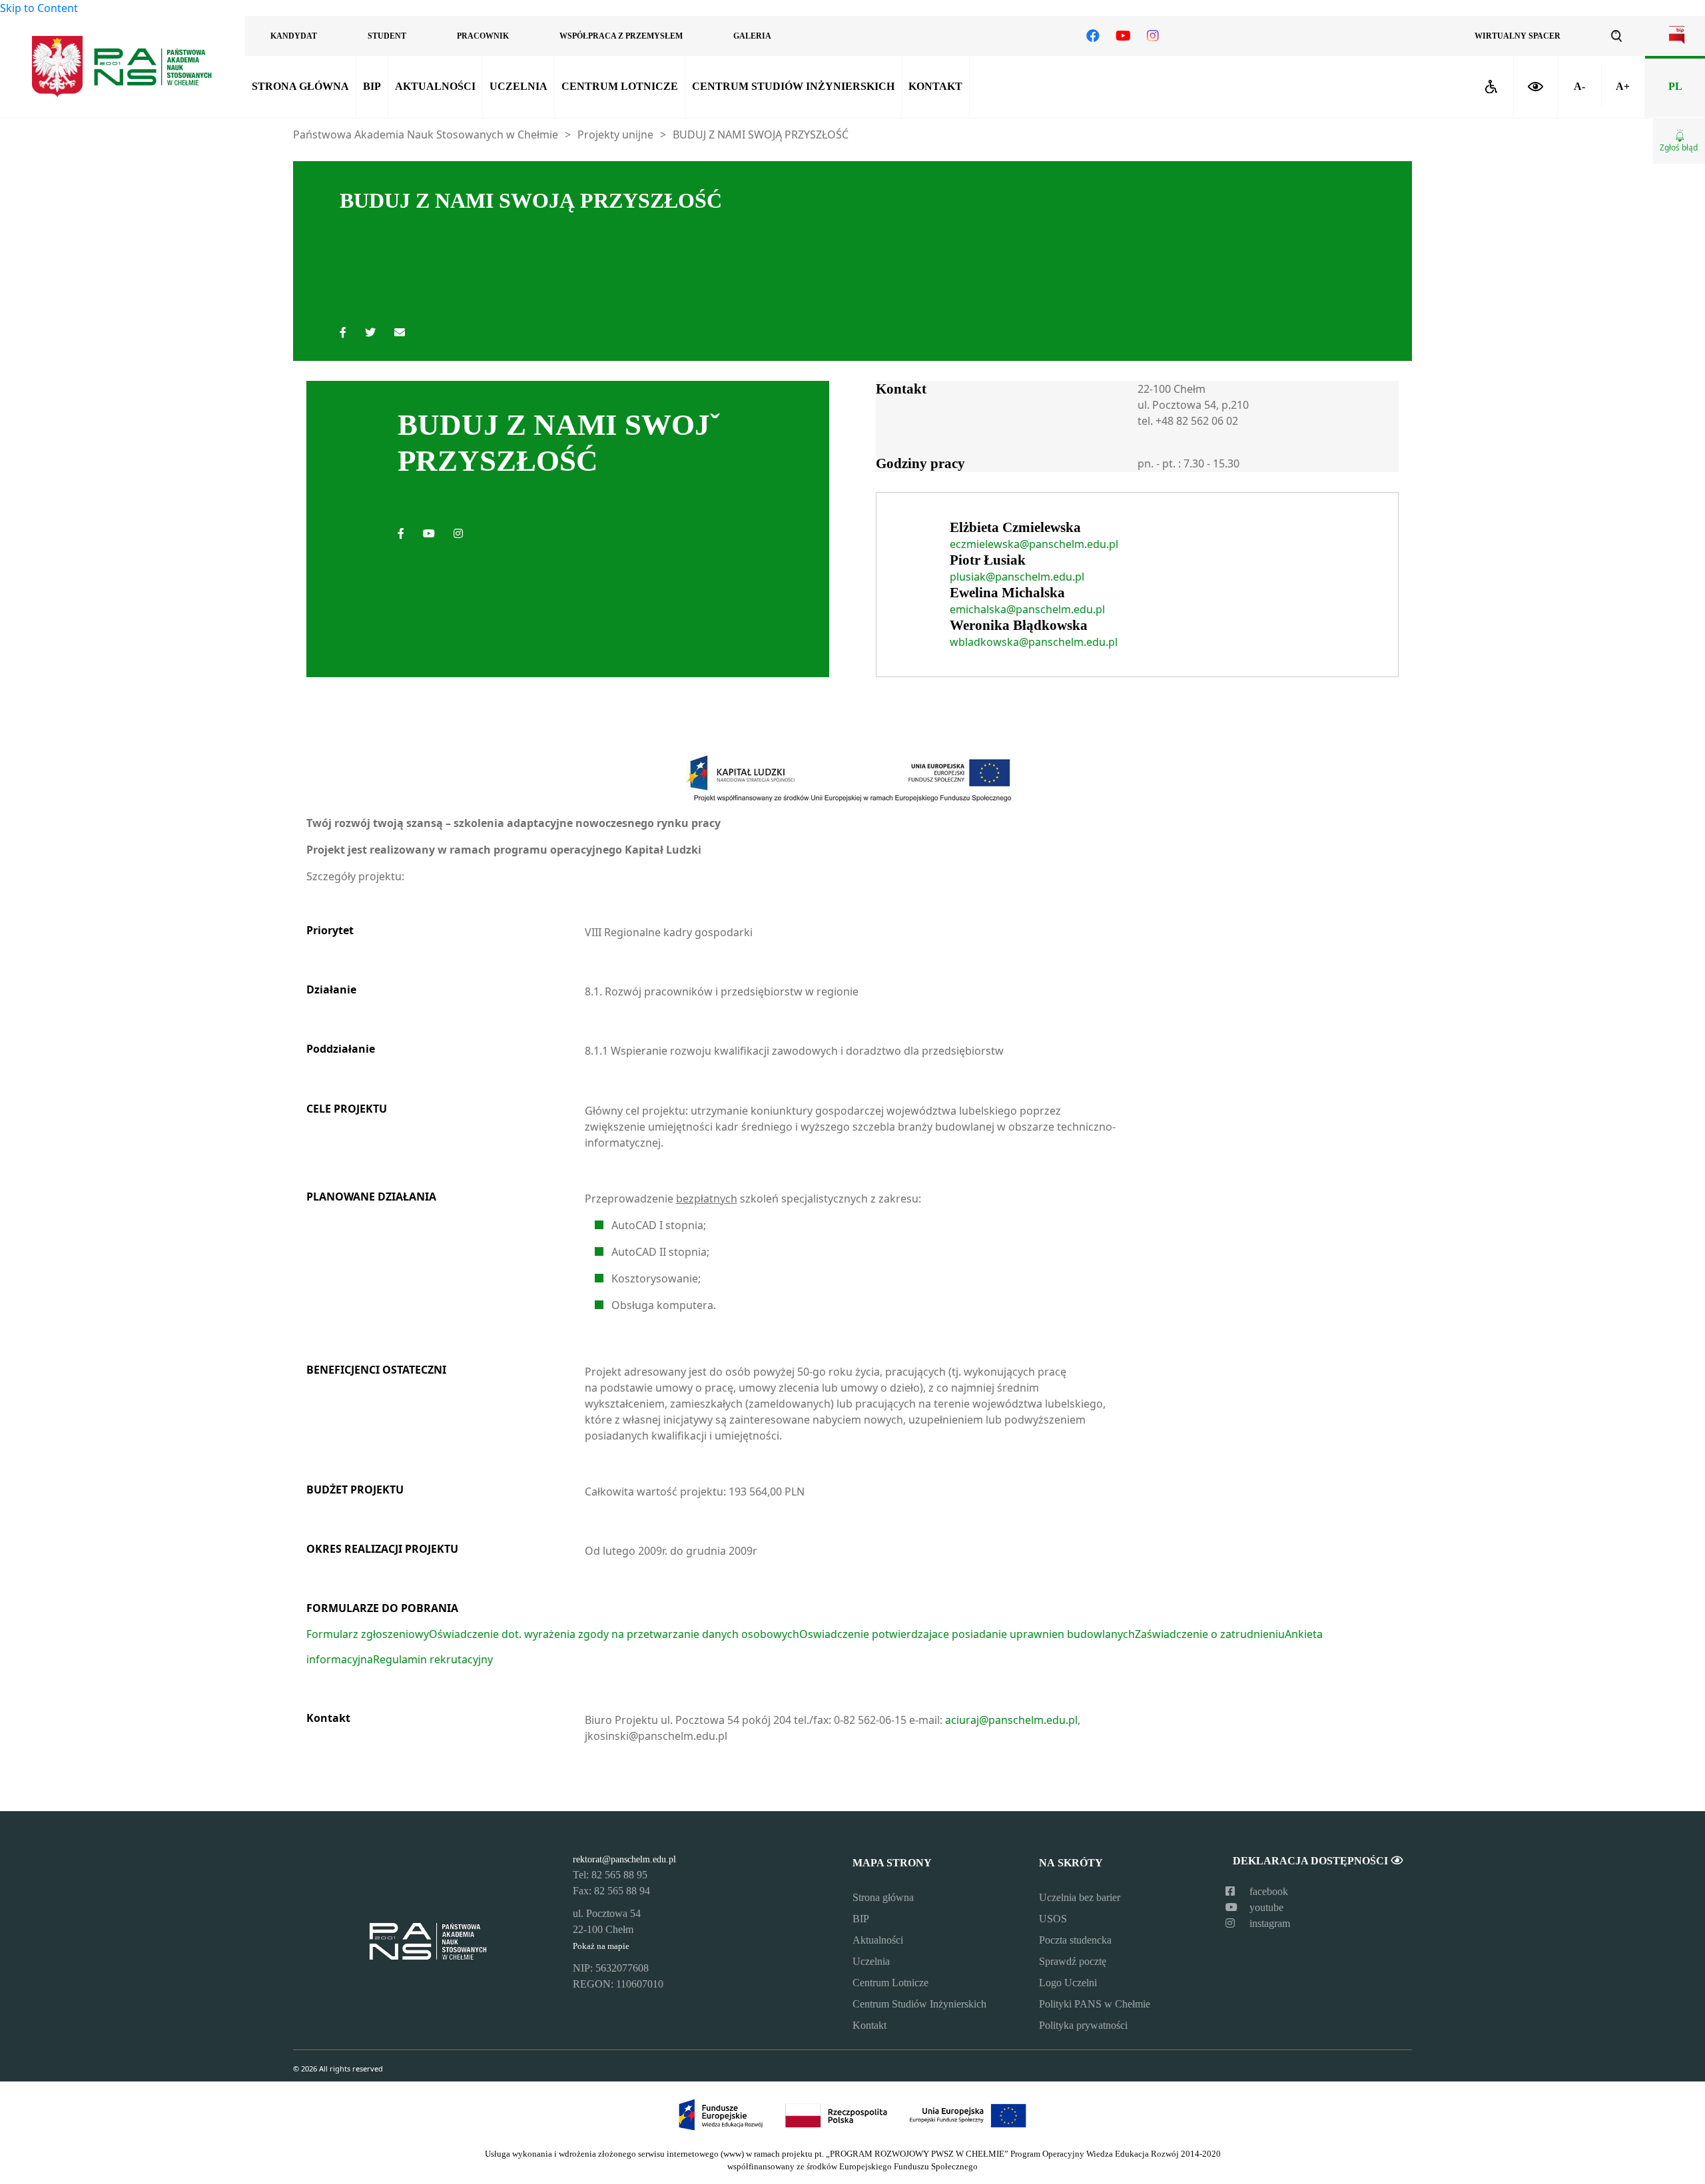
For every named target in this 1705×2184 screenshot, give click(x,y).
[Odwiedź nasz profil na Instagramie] (1153, 36)
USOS (1053, 1919)
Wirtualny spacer (1518, 36)
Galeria (752, 36)
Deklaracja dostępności (1312, 1861)
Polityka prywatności (1083, 2025)
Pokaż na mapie (601, 1946)
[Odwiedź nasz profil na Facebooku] (1093, 36)
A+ (1623, 86)
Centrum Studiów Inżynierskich (793, 86)
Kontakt (935, 86)
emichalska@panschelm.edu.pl (1027, 609)
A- (1579, 86)
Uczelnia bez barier (1080, 1897)
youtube (1265, 1907)
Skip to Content (39, 8)
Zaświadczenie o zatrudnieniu (1210, 1634)
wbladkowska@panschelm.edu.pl (1034, 642)
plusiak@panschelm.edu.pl (1017, 577)
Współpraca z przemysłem (621, 36)
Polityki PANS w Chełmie (1095, 2004)
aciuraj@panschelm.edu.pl (1011, 1720)
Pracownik (483, 36)
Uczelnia (518, 86)
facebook (1267, 1891)
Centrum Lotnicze (620, 86)
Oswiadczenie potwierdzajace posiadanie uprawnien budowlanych (967, 1634)
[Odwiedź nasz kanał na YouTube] (1123, 36)
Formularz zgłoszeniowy (368, 1634)
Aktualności (435, 86)
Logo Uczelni (1068, 1983)
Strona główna (300, 86)
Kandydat (294, 36)
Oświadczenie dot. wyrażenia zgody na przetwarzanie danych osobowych (614, 1634)
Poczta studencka (1075, 1940)
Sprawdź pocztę (1073, 1961)
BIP (372, 86)
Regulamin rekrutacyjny (433, 1659)
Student (387, 36)
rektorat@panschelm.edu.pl (624, 1859)
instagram (1268, 1923)
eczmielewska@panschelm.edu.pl (1034, 544)
